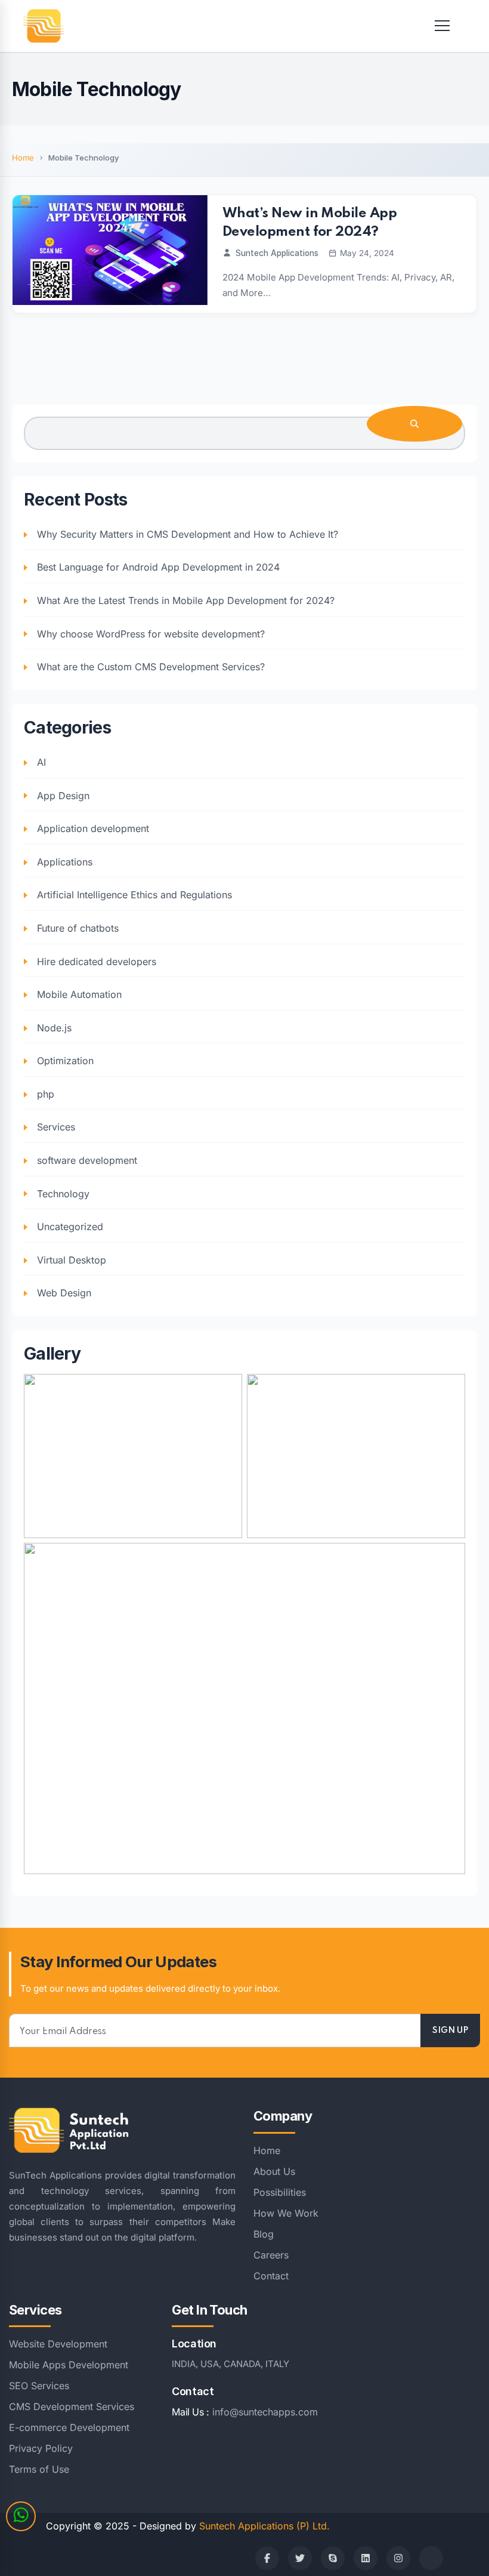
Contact (271, 2276)
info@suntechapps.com (265, 2412)
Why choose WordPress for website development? (151, 634)
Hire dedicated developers (97, 962)
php (46, 1094)
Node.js (54, 1028)
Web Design (64, 1293)
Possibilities (280, 2192)
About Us (274, 2171)
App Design (63, 796)
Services (56, 1127)
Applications (65, 862)
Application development (93, 828)
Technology (63, 1194)
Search (414, 424)
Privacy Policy (41, 2448)
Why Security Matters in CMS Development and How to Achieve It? (188, 534)
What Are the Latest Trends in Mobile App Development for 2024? (186, 600)
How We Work (286, 2213)
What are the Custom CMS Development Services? (151, 667)
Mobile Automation (79, 994)
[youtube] (431, 2558)
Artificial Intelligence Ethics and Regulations (134, 895)
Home (23, 158)
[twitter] (300, 2558)
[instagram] (398, 2558)
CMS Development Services (72, 2406)
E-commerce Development (69, 2427)
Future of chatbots (78, 928)
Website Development (58, 2344)
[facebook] (267, 2558)
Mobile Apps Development (69, 2365)
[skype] (333, 2558)
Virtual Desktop (72, 1260)
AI (41, 762)
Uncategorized (70, 1227)
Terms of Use (39, 2469)
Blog (264, 2234)
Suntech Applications (277, 253)
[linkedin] (366, 2558)
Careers (271, 2255)
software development (87, 1160)
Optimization (65, 1061)
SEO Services (39, 2386)
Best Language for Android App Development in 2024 (158, 567)
